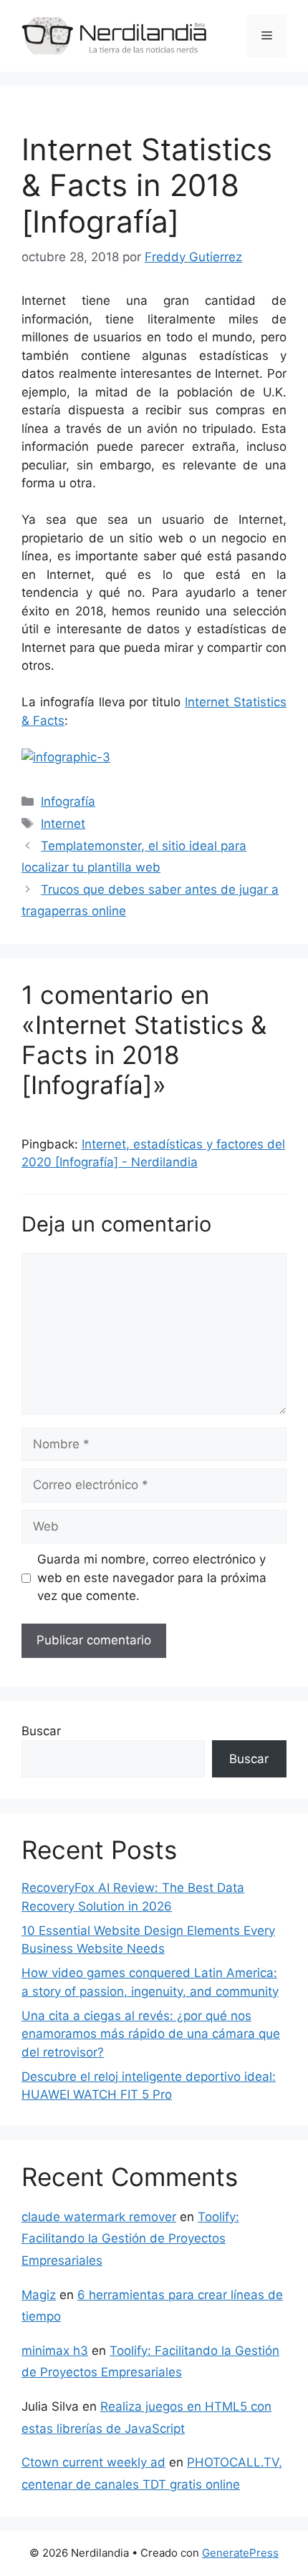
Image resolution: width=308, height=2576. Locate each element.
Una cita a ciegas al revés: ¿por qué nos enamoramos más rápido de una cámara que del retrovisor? (151, 2034)
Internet (63, 824)
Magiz (39, 2295)
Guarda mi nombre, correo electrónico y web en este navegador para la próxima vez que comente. (152, 1577)
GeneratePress (240, 2553)
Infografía (68, 801)
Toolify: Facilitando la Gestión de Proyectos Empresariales (130, 2239)
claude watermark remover (99, 2217)
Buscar (41, 1731)
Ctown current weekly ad (93, 2462)
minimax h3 (55, 2351)
